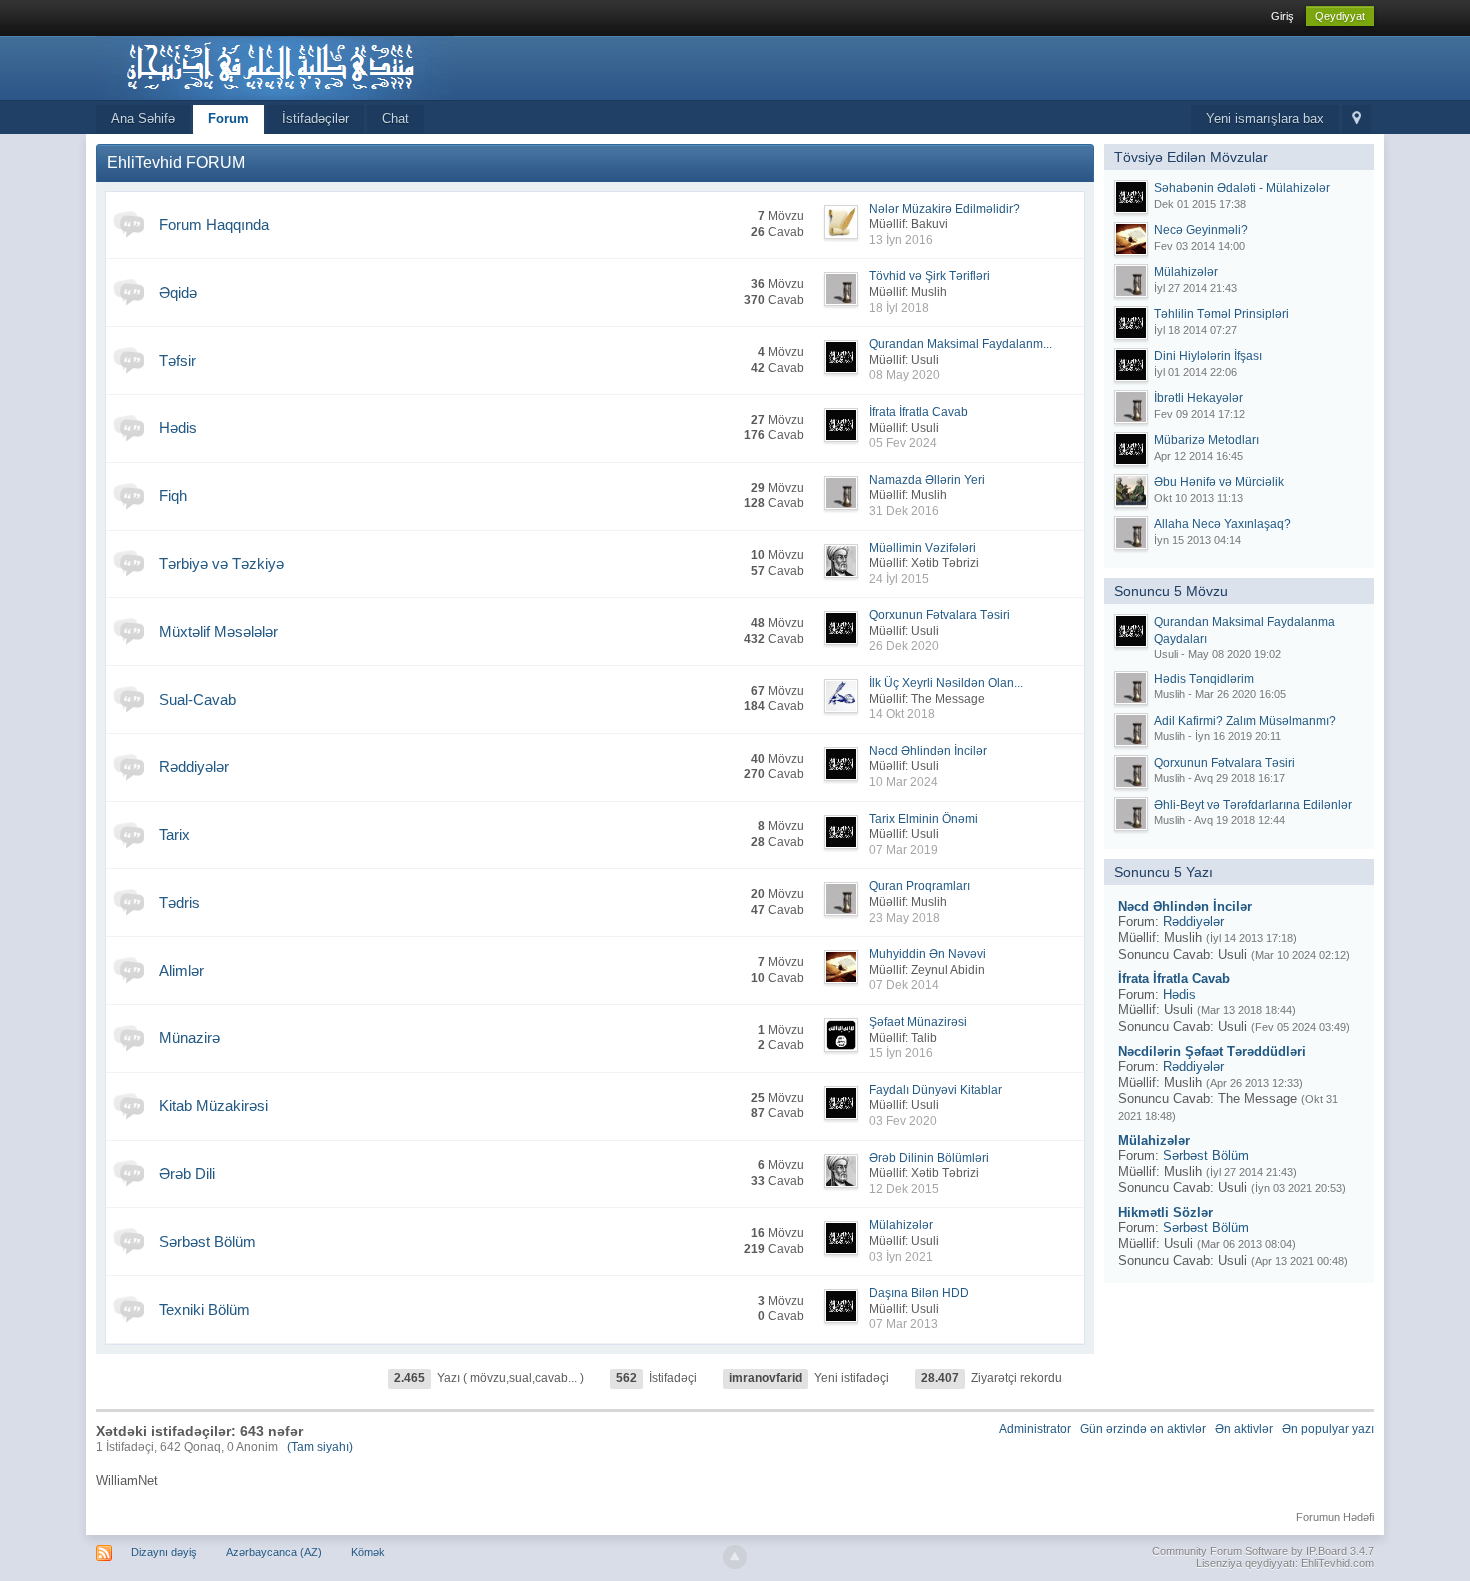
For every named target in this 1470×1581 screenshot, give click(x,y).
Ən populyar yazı (1328, 1429)
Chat (395, 118)
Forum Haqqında (214, 224)
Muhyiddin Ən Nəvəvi (927, 954)
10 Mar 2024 (903, 782)
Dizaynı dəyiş (164, 1552)
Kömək (368, 1552)
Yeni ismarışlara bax (1265, 118)
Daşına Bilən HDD (919, 1293)
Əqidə (178, 292)
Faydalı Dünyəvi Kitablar (935, 1090)
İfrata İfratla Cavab (918, 412)
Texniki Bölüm (204, 1309)
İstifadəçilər (315, 118)
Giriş (1282, 16)
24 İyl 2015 (899, 579)
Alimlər (181, 970)
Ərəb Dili (187, 1173)
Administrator (1035, 1429)
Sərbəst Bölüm (207, 1241)
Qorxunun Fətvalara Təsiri (939, 615)
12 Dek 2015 (904, 1189)
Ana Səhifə (143, 118)
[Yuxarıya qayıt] (735, 1557)
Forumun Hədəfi (1335, 1517)
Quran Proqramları (919, 886)
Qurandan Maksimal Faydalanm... (960, 344)
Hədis (178, 427)
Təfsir (177, 360)
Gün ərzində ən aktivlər (1143, 1429)
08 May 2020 (904, 375)
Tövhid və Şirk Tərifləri (929, 276)
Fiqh (173, 495)
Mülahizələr (901, 1225)
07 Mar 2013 (903, 1324)
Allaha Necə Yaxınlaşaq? (1222, 524)
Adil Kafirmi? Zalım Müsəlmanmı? (1245, 721)
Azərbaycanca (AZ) (274, 1552)
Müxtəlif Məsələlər (218, 631)
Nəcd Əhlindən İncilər (928, 751)
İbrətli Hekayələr (1198, 398)
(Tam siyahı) (320, 1447)
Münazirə (189, 1037)
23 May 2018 (904, 918)
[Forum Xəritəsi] (1356, 119)
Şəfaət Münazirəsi (918, 1022)
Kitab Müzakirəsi (213, 1105)
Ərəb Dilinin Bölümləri (929, 1158)
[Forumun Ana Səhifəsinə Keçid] (275, 66)
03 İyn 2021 (901, 1257)
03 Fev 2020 (903, 1121)
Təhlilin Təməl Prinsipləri (1221, 314)
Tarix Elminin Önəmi (923, 819)
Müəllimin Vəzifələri (922, 548)
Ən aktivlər (1244, 1429)
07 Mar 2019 (903, 850)
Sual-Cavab (197, 699)
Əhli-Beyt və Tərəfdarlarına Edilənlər (1253, 805)
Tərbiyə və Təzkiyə (221, 563)
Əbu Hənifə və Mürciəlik (1219, 482)
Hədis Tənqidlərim (1204, 679)
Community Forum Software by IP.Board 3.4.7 (1263, 1551)
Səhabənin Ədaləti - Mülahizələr (1242, 188)
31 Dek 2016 (904, 511)
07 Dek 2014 (904, 985)
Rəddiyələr (194, 766)
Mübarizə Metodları (1206, 440)
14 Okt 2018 (902, 714)
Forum (228, 118)
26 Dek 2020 (904, 646)
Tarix (174, 834)
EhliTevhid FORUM (176, 162)
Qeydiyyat (1340, 16)
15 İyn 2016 (901, 1053)
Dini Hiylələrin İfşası (1208, 356)
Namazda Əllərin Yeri (927, 480)
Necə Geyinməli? (1201, 230)
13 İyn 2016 (901, 240)
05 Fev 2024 (903, 443)
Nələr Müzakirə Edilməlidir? (944, 209)
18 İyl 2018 (899, 308)
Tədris (179, 902)
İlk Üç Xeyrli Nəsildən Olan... (946, 683)
